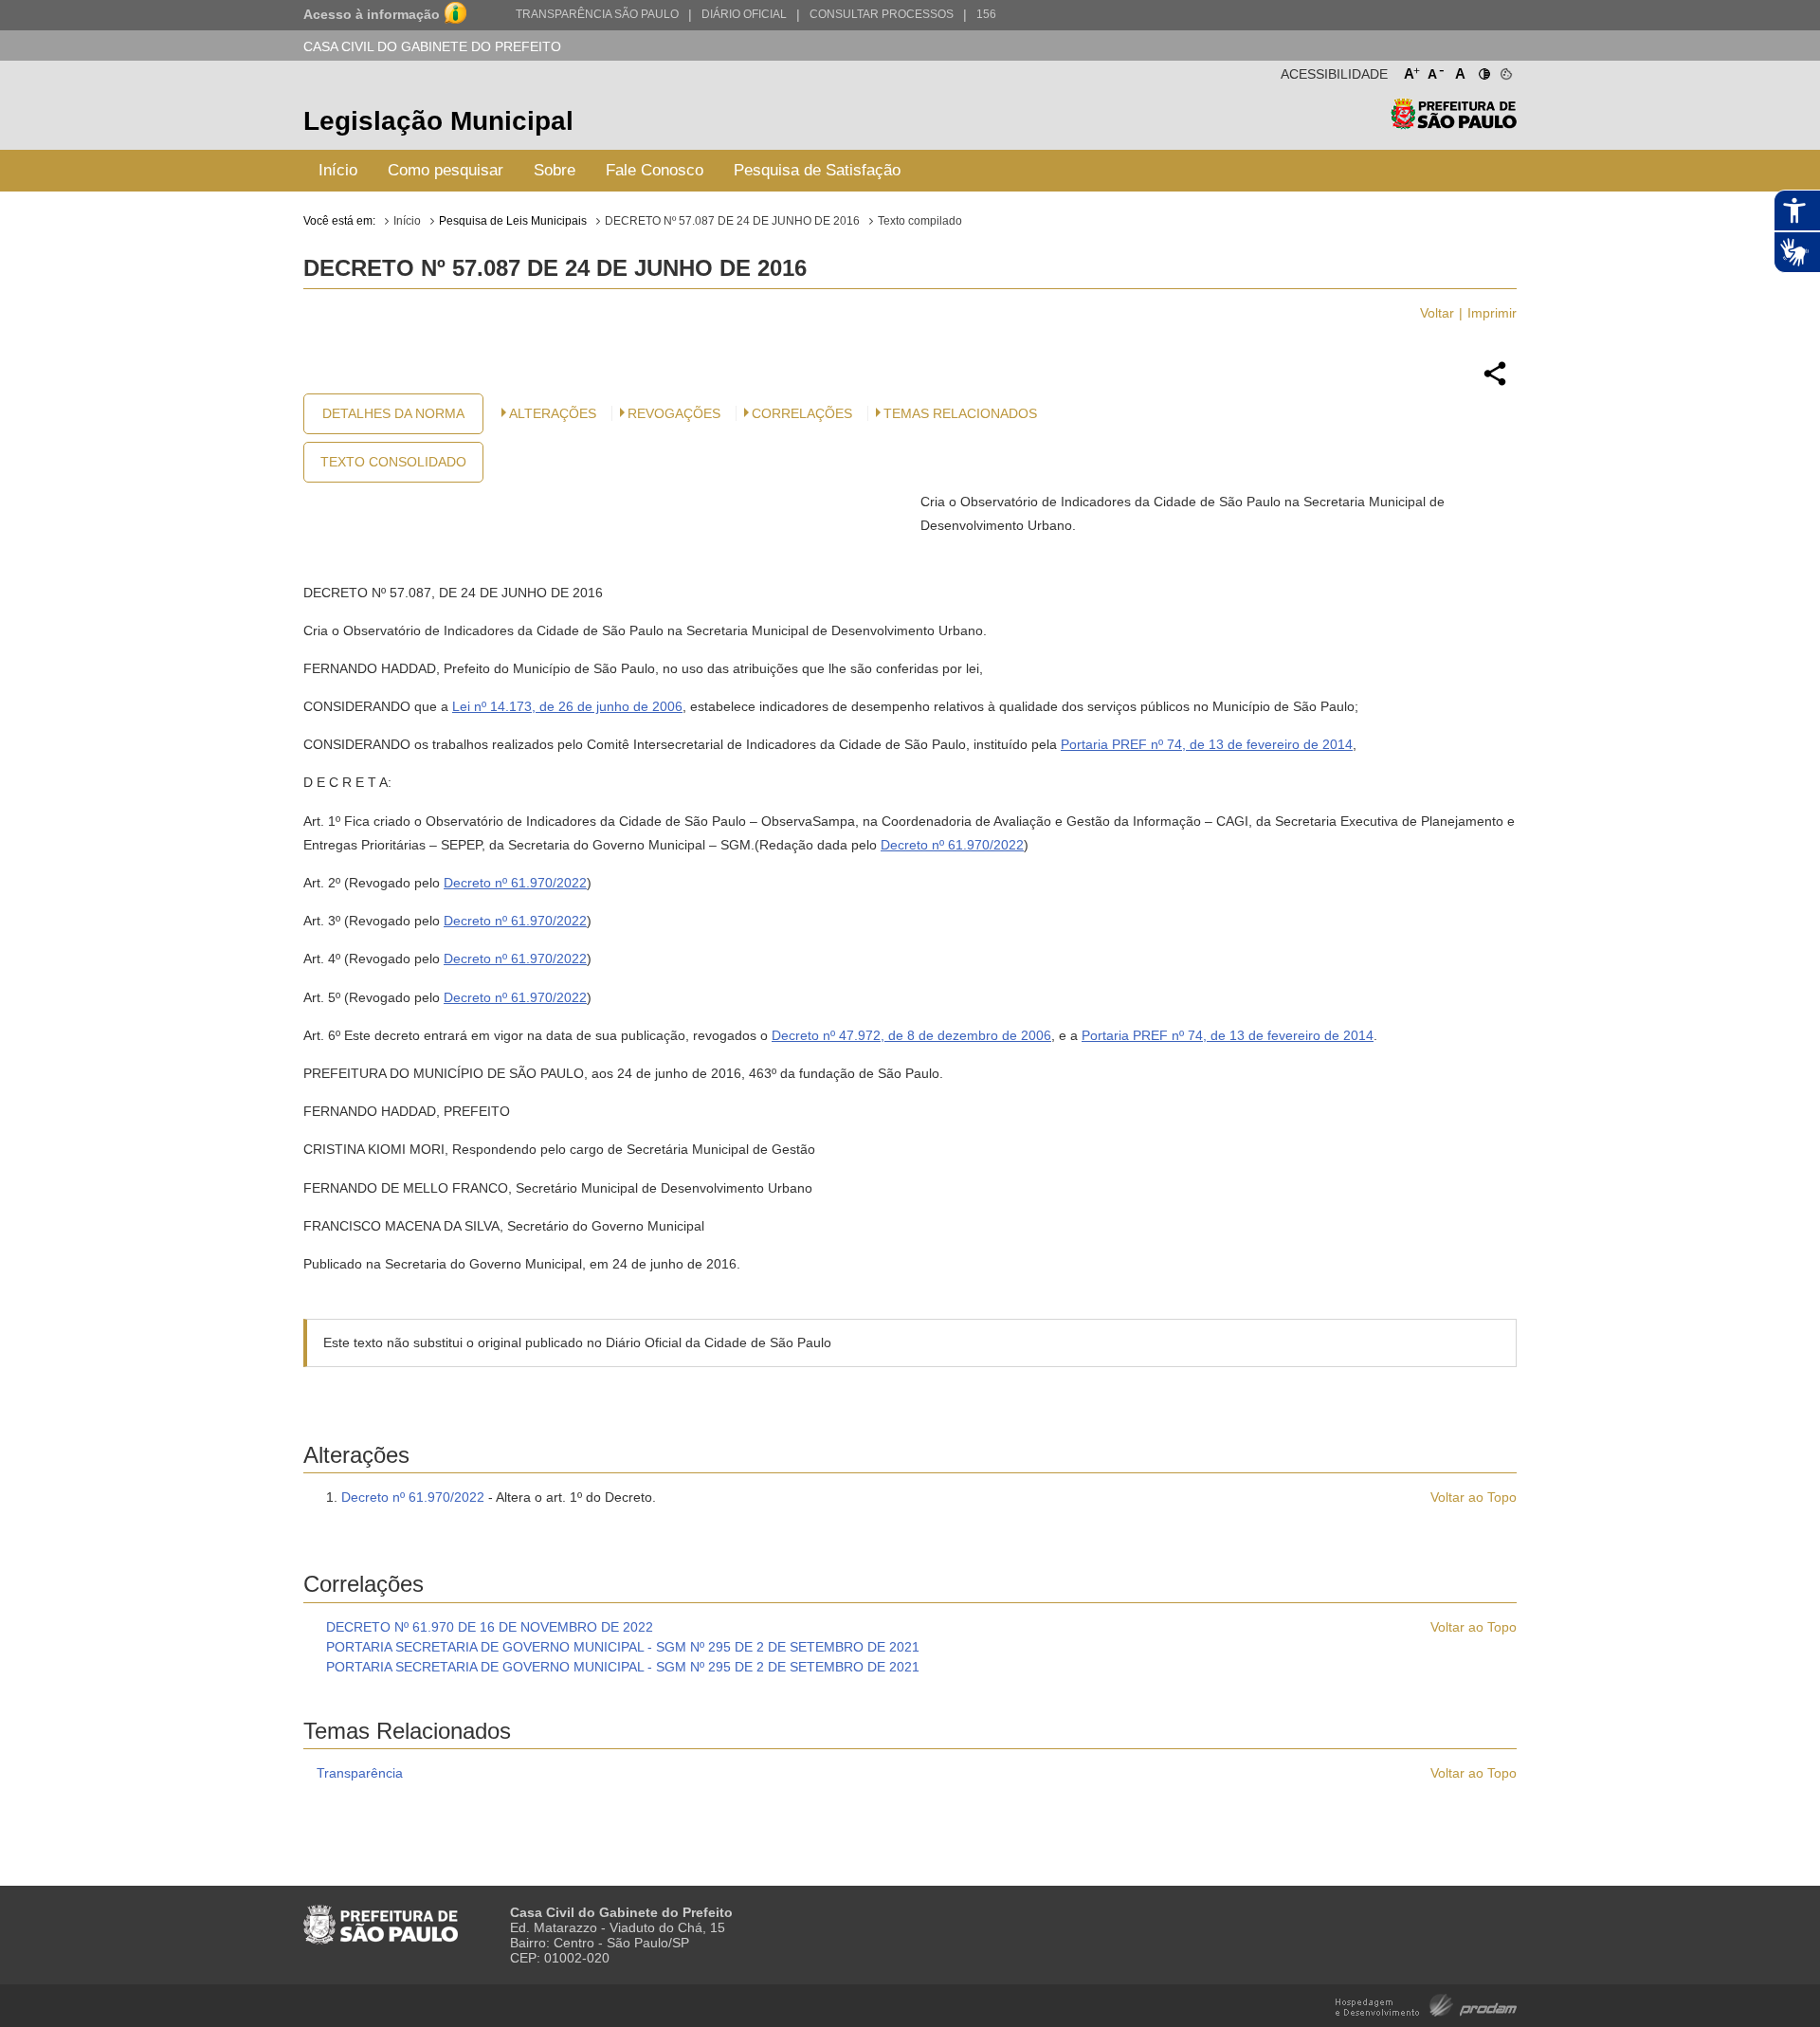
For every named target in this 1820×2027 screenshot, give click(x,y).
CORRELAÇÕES (802, 413)
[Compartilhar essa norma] (1495, 383)
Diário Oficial (744, 14)
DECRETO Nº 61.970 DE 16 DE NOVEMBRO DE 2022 (490, 1627)
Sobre (555, 170)
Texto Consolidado (393, 462)
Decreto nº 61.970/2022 (952, 845)
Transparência (360, 1773)
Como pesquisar (446, 170)
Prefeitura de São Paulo (1454, 124)
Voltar (1437, 313)
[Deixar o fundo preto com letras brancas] (1483, 70)
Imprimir (1492, 313)
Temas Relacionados (960, 413)
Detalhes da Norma (393, 413)
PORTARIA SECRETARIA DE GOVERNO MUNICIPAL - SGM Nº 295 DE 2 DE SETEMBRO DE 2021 (623, 1647)
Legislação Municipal (438, 121)
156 (986, 14)
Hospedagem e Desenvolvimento (1426, 2004)
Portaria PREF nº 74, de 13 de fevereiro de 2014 (1207, 744)
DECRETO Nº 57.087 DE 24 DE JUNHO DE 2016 (732, 221)
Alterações (553, 413)
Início (338, 170)
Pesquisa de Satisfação (817, 170)
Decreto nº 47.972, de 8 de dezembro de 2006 (911, 1035)
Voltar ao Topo (1474, 1497)
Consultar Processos (882, 14)
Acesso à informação (372, 14)
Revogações (674, 413)
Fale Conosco (655, 170)
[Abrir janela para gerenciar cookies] (1505, 70)
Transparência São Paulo (597, 14)
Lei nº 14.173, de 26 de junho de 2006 (567, 706)
